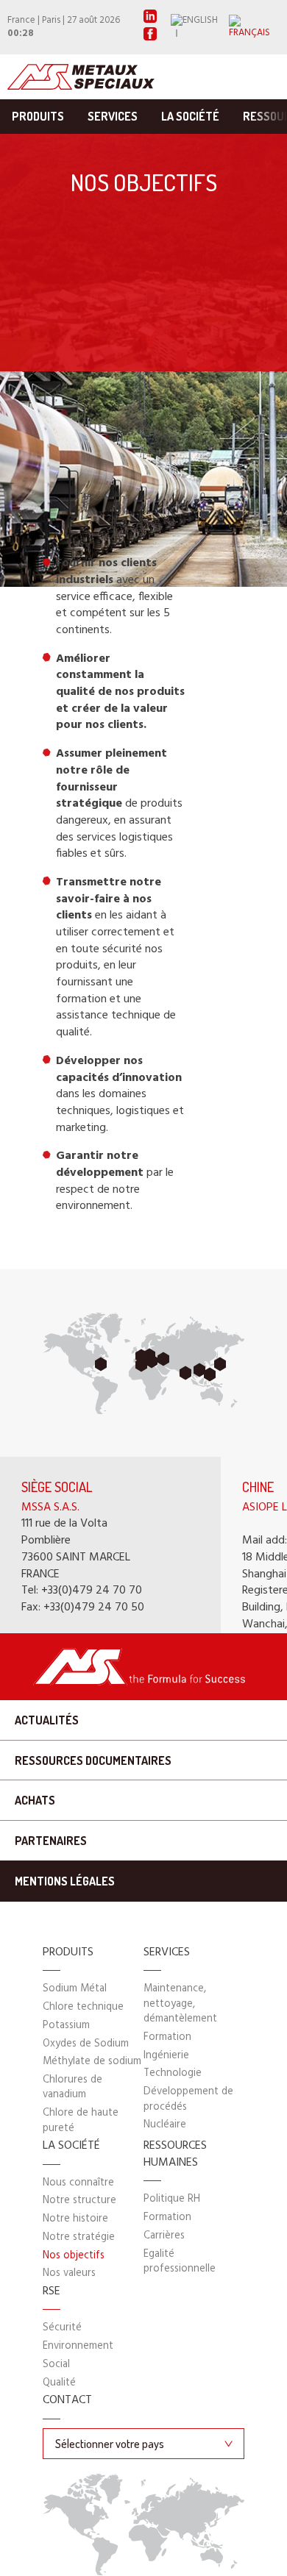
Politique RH (172, 2199)
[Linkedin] (150, 20)
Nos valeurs (69, 2273)
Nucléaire (165, 2125)
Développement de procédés (188, 2099)
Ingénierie (166, 2056)
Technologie (173, 2073)
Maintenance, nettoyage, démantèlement (180, 2004)
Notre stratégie (79, 2237)
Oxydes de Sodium (86, 2044)
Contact (67, 2401)
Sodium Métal (75, 1989)
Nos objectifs (74, 2256)
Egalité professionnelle (180, 2262)
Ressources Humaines (175, 2154)
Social (56, 2365)
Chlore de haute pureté (81, 2120)
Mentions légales (65, 1881)
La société (190, 116)
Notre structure (79, 2201)
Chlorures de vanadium (72, 2087)
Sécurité (62, 2328)
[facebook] (150, 38)
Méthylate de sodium (92, 2062)
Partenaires (51, 1841)
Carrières (164, 2236)
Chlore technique (83, 2007)
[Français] (254, 27)
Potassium (66, 2026)
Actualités (47, 1720)
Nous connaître (78, 2183)
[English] (200, 27)
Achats (35, 1800)
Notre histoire (75, 2219)
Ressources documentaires (93, 1760)
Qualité (59, 2383)
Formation (167, 2037)
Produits (38, 116)
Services (113, 116)
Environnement (78, 2346)
